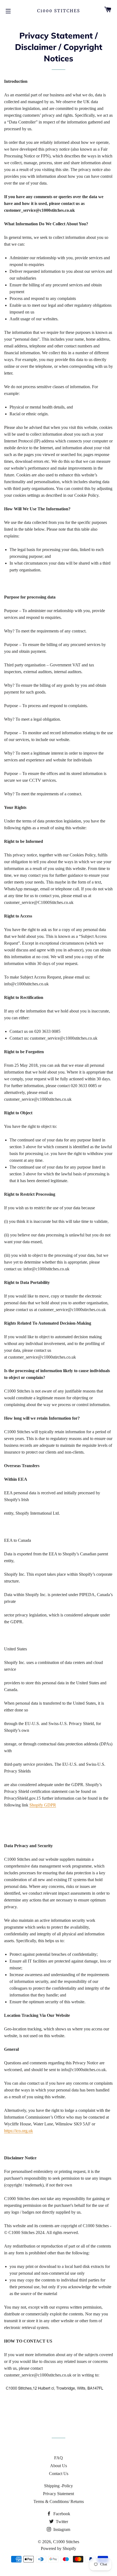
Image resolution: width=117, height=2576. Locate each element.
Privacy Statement (59, 2494)
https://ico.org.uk (19, 2131)
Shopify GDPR (43, 1805)
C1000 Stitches (59, 11)
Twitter (61, 2522)
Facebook (61, 2514)
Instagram (61, 2529)
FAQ (59, 2458)
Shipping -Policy (59, 2486)
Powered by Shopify (59, 2548)
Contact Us (59, 2474)
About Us (59, 2466)
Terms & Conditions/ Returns (59, 2501)
